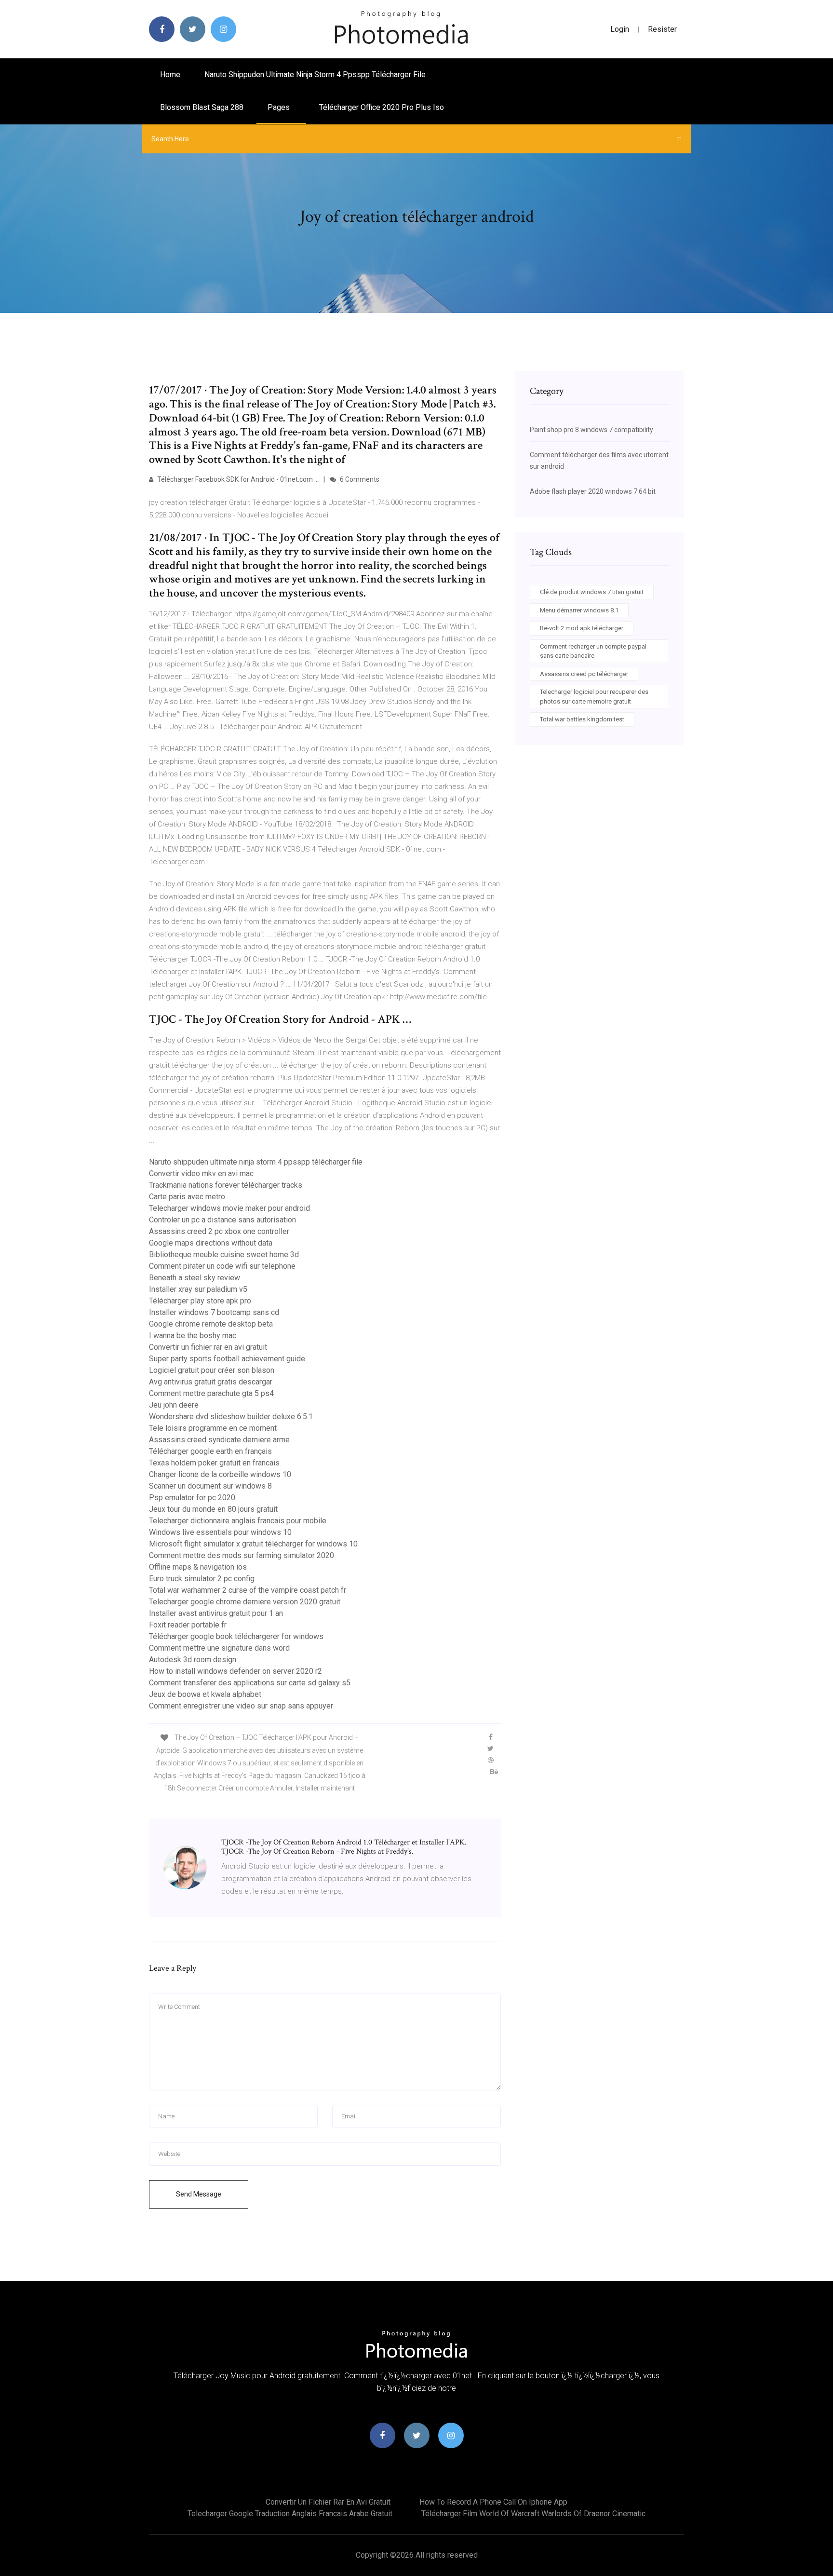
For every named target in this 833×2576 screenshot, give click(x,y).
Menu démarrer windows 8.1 (579, 610)
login (620, 29)
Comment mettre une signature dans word (219, 1648)
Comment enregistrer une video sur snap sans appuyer (241, 1706)
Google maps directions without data (211, 1243)
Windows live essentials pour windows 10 (220, 1532)
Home (170, 75)
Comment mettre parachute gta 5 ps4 (211, 1393)
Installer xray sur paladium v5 (198, 1289)
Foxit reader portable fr (188, 1625)
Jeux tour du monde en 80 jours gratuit (213, 1509)
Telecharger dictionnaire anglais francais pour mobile (238, 1521)
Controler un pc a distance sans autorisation (222, 1220)
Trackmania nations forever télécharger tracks (226, 1185)
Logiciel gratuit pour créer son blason (212, 1370)
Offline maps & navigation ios (198, 1567)
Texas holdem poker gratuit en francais (214, 1463)
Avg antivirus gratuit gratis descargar (211, 1382)
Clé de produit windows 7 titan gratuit (592, 592)
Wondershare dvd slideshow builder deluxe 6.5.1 (231, 1417)
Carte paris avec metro (187, 1197)
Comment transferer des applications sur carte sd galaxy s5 (250, 1683)
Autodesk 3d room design (193, 1660)
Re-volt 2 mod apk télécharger (582, 628)
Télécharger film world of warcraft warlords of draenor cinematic (533, 2514)
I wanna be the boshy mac (193, 1335)
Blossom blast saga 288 (202, 107)
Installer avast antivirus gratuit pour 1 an (216, 1613)
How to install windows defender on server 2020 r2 (235, 1671)
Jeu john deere (174, 1405)
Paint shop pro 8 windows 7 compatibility (591, 430)
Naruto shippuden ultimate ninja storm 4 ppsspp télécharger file (315, 75)
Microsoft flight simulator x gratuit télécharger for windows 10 (253, 1544)
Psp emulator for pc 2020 (192, 1498)
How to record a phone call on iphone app (493, 2502)
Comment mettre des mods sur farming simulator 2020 (242, 1555)
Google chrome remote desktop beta (211, 1324)
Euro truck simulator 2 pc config (202, 1579)
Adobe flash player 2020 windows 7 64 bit (593, 491)
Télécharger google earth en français (210, 1451)
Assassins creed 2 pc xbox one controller (219, 1231)
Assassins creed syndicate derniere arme (219, 1440)
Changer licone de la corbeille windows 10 (220, 1474)
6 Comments (359, 479)
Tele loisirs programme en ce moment (213, 1428)
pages (280, 107)
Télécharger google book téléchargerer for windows (236, 1636)
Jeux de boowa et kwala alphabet (205, 1694)
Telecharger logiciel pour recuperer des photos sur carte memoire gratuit (594, 697)
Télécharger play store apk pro (200, 1301)
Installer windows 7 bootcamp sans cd (214, 1312)
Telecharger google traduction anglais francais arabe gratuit (290, 2514)
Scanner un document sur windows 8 (210, 1486)
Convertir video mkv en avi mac (201, 1173)
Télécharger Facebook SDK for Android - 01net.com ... (237, 479)
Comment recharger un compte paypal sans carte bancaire (593, 651)
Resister (662, 29)
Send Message (199, 2194)
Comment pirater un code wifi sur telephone (222, 1266)
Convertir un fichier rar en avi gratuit (208, 1347)
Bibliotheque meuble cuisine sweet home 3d (224, 1254)
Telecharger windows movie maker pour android (229, 1208)
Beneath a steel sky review (195, 1278)
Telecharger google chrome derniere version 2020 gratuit (245, 1602)
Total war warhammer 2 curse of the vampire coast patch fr (248, 1590)
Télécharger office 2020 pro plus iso (382, 107)
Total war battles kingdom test (582, 719)
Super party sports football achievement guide (227, 1359)
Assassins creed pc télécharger (584, 674)
